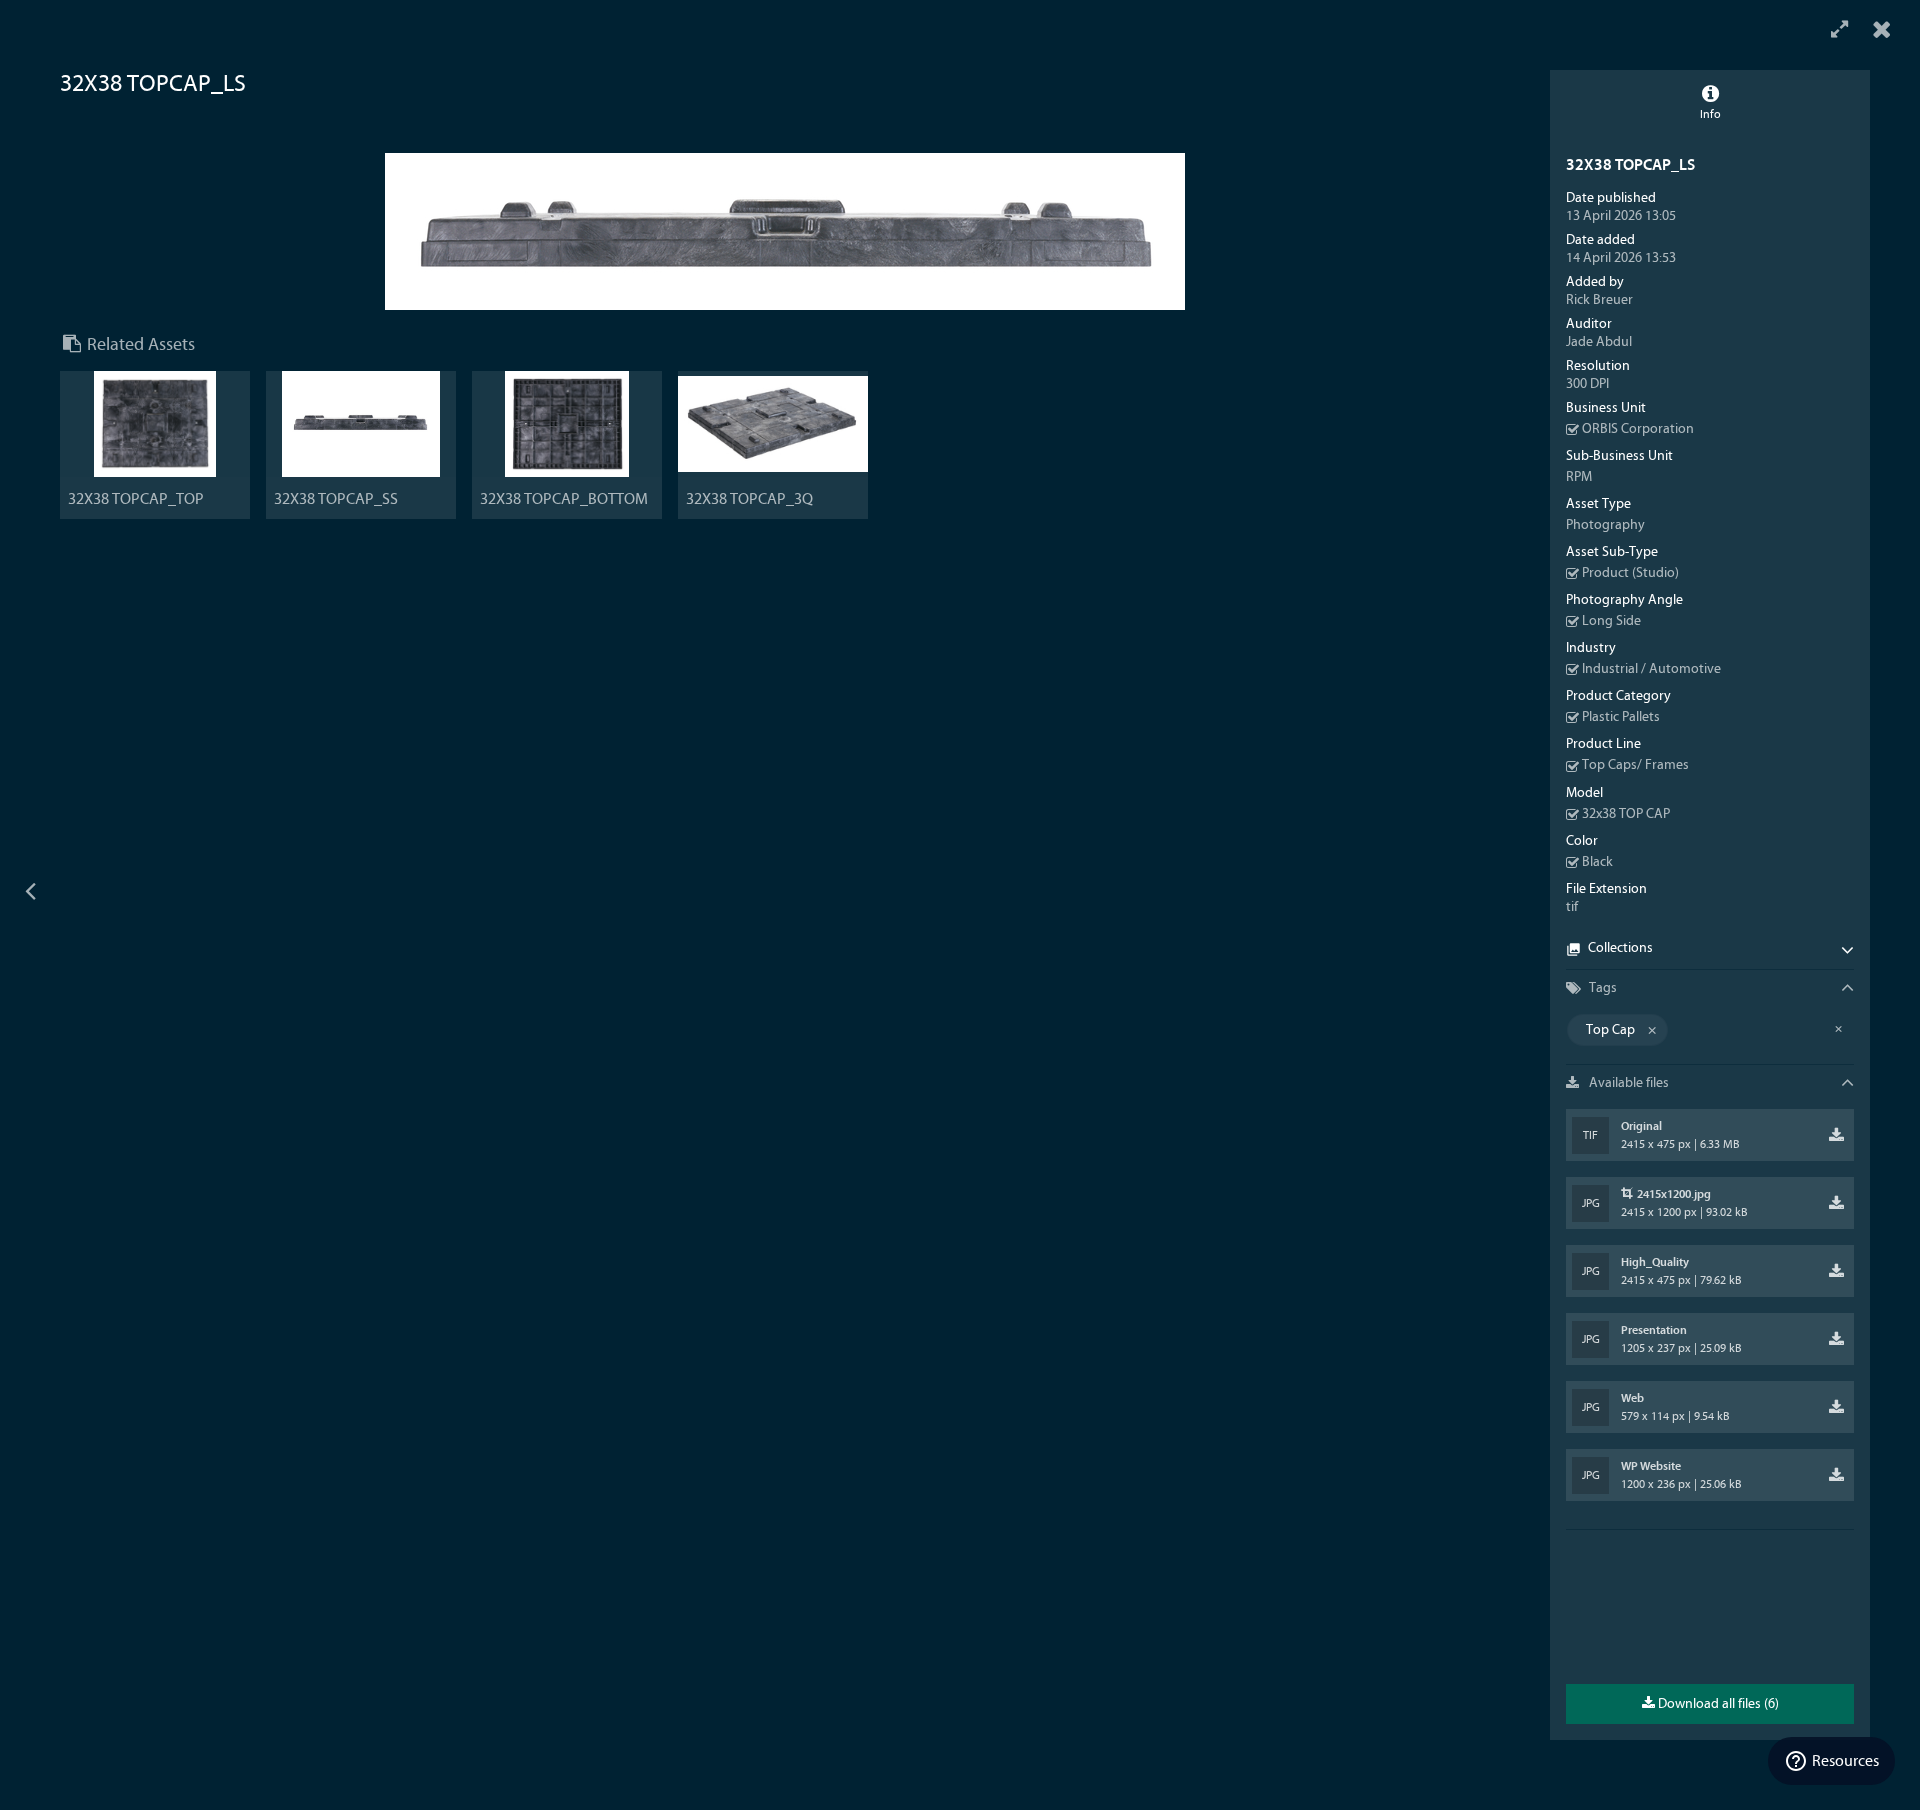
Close (1882, 30)
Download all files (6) (1717, 1704)
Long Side (1611, 621)
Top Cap (1610, 1030)
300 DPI (1587, 384)
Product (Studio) (1630, 573)
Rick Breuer (1599, 300)
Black (1597, 862)
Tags (1601, 988)
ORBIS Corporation (1638, 429)
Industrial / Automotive (1651, 669)
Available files (1627, 1083)
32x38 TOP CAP (1626, 814)
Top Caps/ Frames (1635, 765)
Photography (1605, 525)
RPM (1579, 477)
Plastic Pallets (1621, 717)
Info (1710, 114)
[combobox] (1710, 1030)
